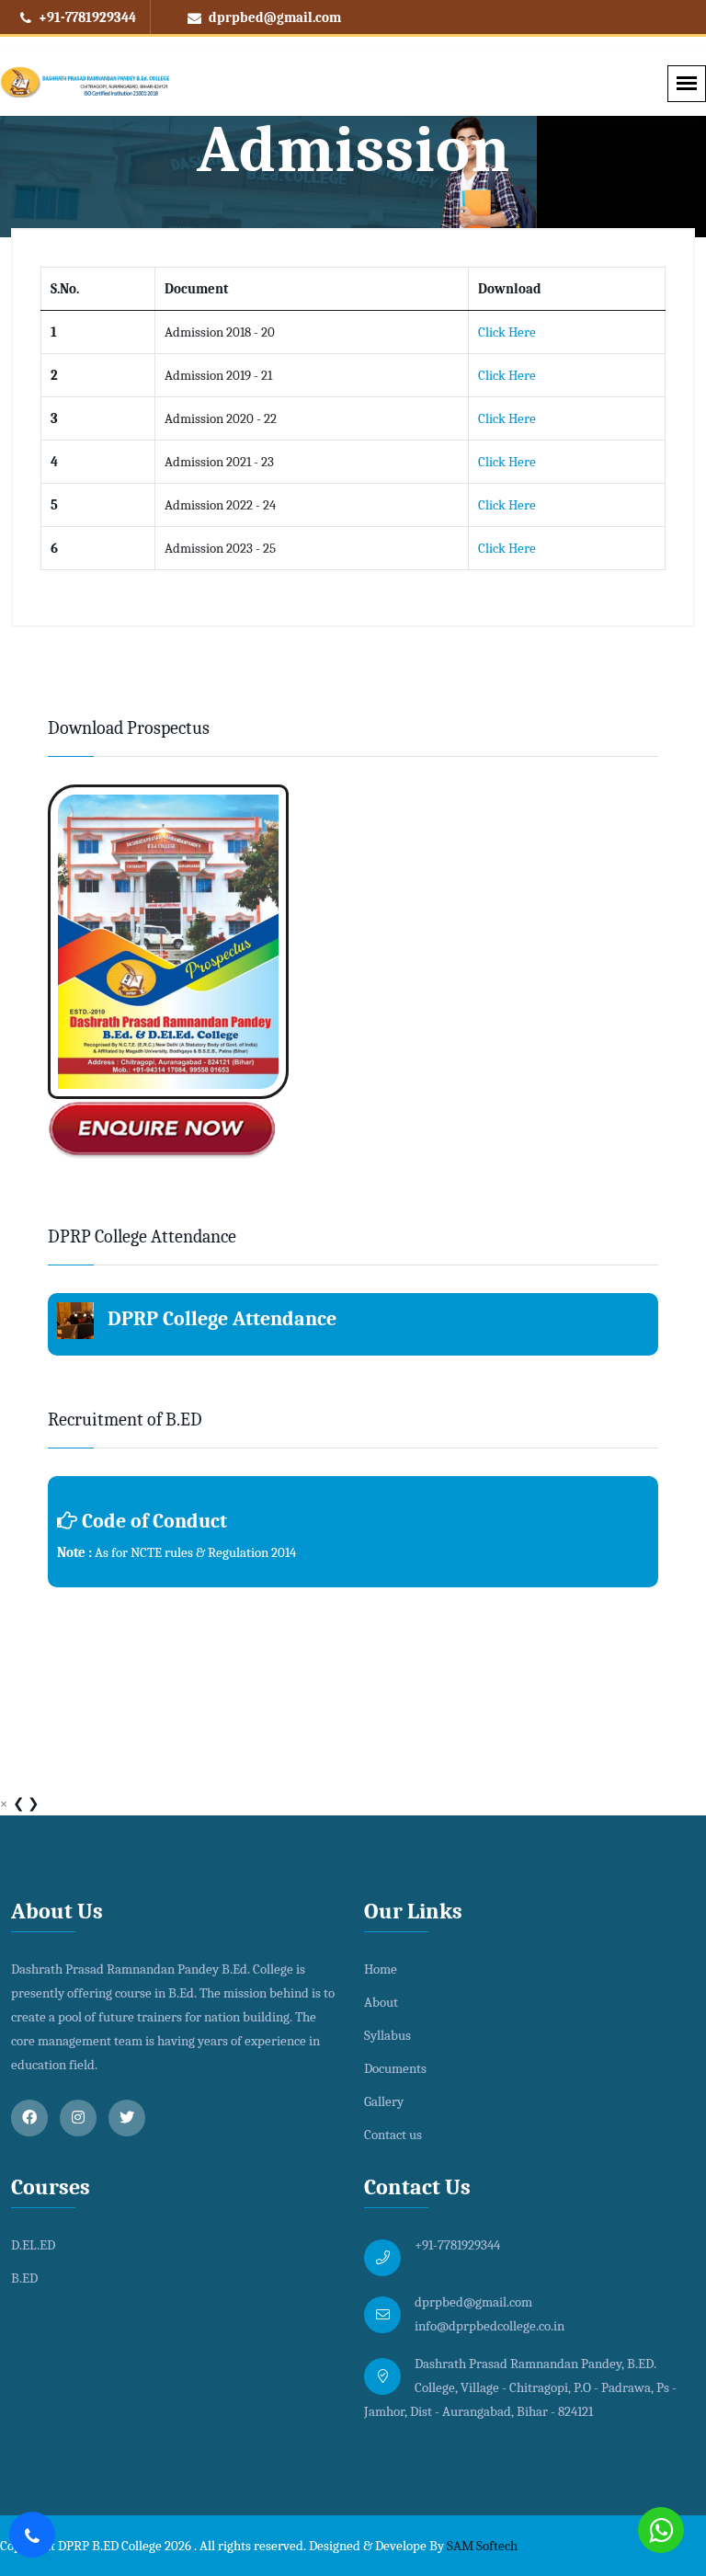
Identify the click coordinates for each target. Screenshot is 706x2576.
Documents (395, 2068)
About (381, 2002)
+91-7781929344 (86, 17)
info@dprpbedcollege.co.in (490, 2326)
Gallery (384, 2101)
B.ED (24, 2278)
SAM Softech (482, 2546)
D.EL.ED (33, 2245)
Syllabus (387, 2035)
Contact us (393, 2135)
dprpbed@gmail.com (273, 17)
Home (381, 1969)
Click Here (507, 332)
